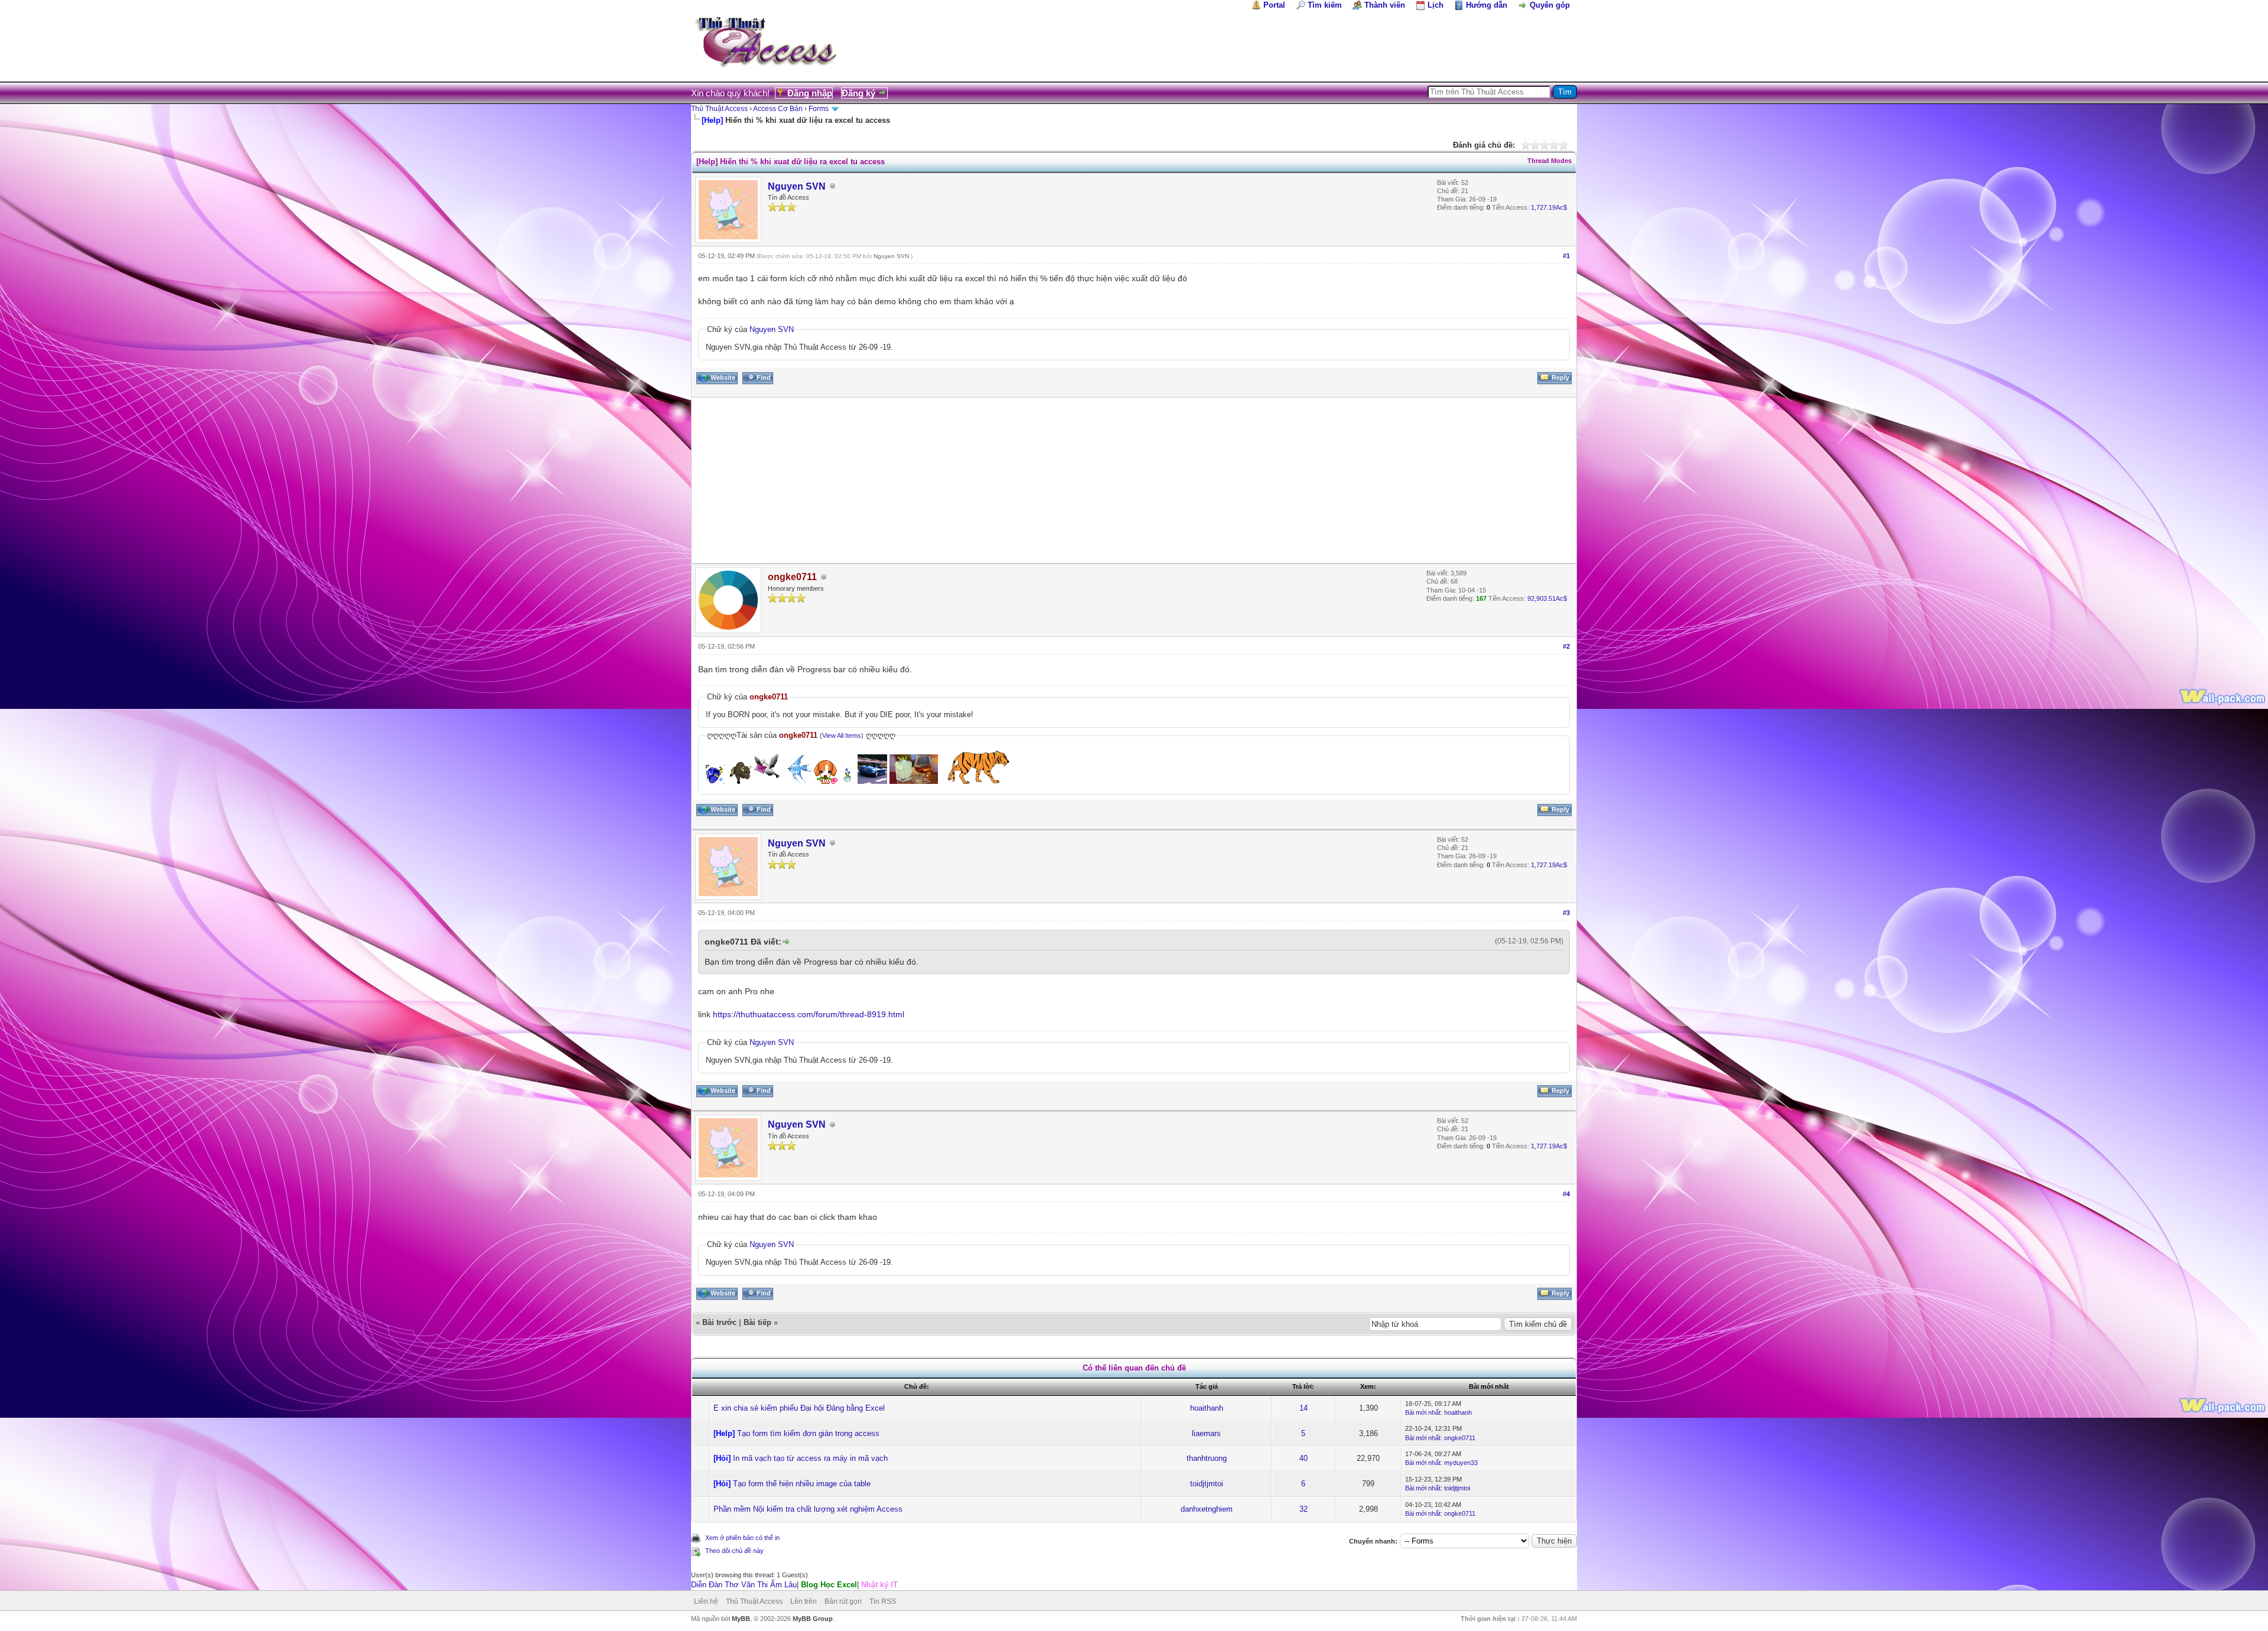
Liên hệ (706, 1601)
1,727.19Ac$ (1549, 207)
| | (794, 1585)
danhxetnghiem (1207, 1509)
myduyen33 (1461, 1463)
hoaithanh (1207, 1408)
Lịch (1436, 5)
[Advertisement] (1047, 480)
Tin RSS (883, 1601)
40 (1304, 1458)
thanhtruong (1207, 1458)
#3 (1566, 913)
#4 (1566, 1194)
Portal (1274, 5)
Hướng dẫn (1487, 5)
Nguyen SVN (797, 186)
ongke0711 (1460, 1438)
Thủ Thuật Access (719, 109)
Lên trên (804, 1601)
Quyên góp (1550, 5)
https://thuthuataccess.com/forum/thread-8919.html (809, 1014)
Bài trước (719, 1322)
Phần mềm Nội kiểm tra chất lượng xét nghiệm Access (808, 1509)
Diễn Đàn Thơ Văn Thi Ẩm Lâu (744, 1585)
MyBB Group (813, 1619)
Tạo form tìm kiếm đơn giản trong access (808, 1433)
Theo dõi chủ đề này (734, 1551)
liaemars (1206, 1433)
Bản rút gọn (843, 1601)
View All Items (842, 735)
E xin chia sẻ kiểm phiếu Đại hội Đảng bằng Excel (799, 1408)
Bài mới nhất (1423, 1412)
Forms (819, 109)
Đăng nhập (810, 93)
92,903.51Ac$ (1547, 598)
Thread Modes (1550, 161)
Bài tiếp (757, 1322)
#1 (1566, 256)
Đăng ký (858, 93)
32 (1304, 1509)
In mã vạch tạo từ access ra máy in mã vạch (810, 1458)
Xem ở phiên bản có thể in (742, 1538)
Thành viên (1385, 5)
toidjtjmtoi (1207, 1484)
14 (1304, 1408)
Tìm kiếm (1325, 5)
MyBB (741, 1619)
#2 (1566, 646)
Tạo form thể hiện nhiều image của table (802, 1484)
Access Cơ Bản (778, 109)
